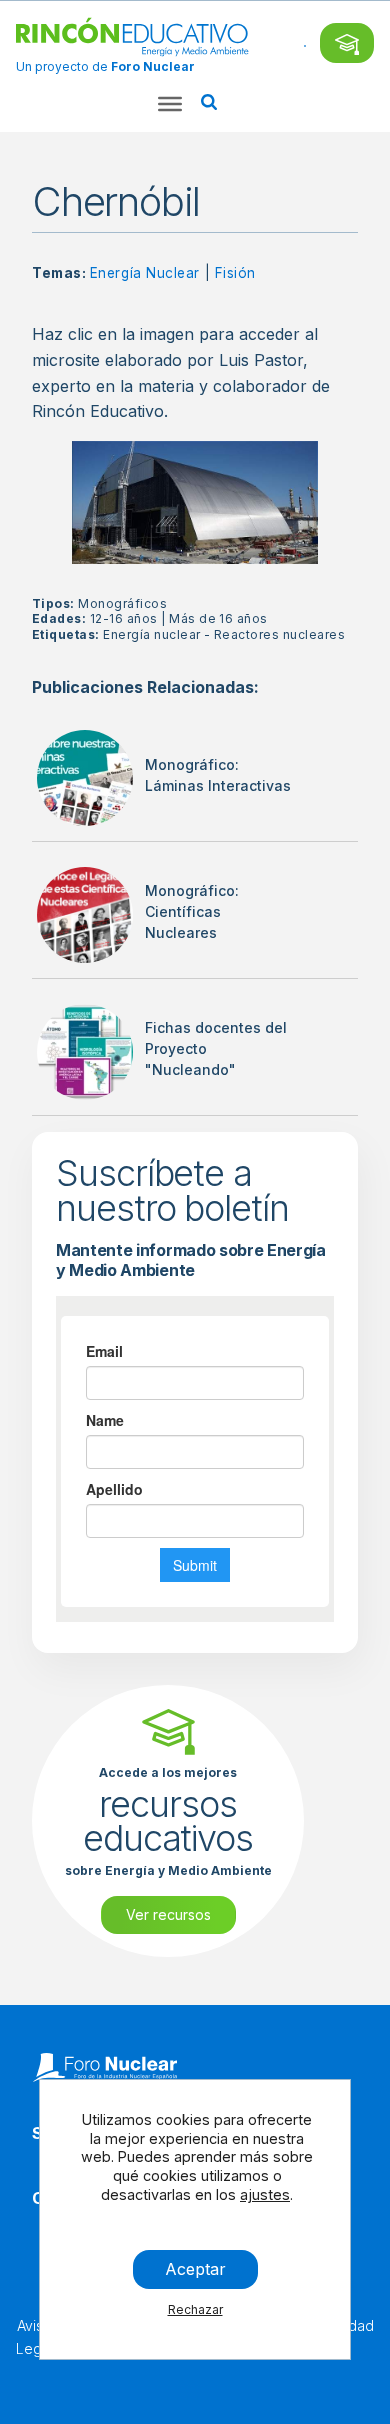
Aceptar (195, 2269)
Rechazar (195, 2309)
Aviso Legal (34, 2336)
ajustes (265, 2194)
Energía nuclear (151, 634)
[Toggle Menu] (170, 104)
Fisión (235, 273)
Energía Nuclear (145, 273)
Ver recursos (168, 1914)
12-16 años (124, 618)
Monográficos (122, 603)
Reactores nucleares (279, 634)
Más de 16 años (218, 618)
